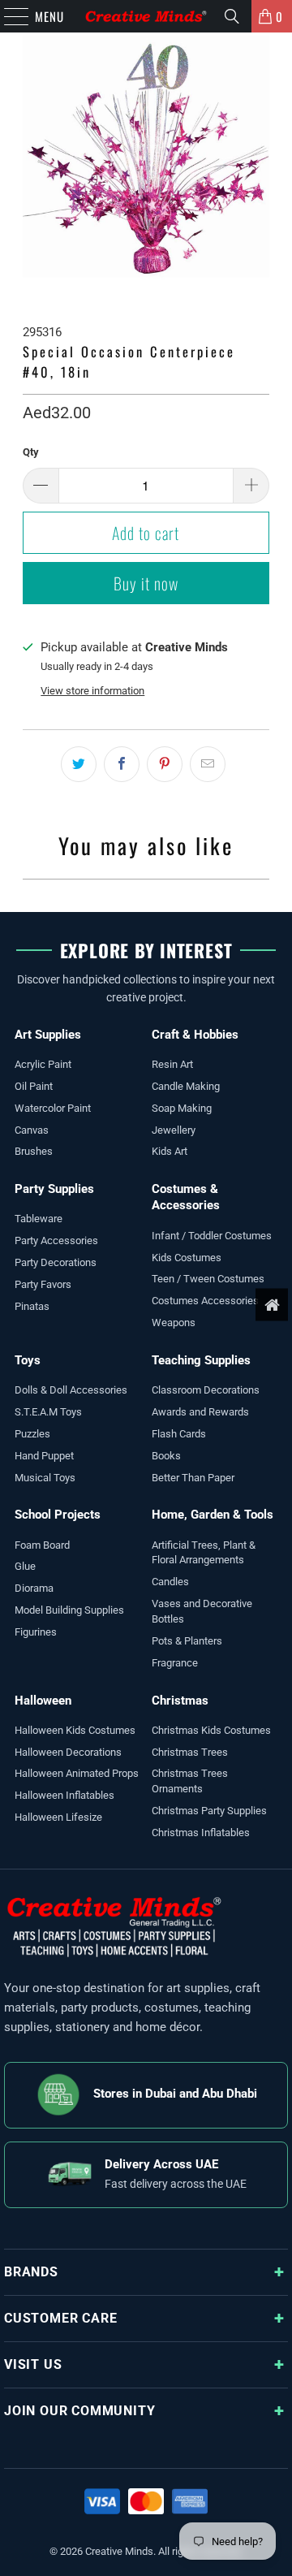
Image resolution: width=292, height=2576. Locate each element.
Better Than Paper (193, 1478)
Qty (31, 452)
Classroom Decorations (206, 1390)
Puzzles (32, 1434)
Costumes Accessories (205, 1301)
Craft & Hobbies (195, 1035)
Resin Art (172, 1064)
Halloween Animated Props (77, 1773)
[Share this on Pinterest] (165, 764)
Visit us (33, 2364)
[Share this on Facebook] (122, 764)
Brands (31, 2272)
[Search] (232, 16)
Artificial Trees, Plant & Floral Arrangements (204, 1553)
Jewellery (174, 1130)
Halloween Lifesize (58, 1817)
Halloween (43, 1701)
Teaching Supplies (201, 1360)
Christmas (180, 1701)
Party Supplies (54, 1189)
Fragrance (175, 1663)
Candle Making (186, 1086)
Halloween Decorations (68, 1752)
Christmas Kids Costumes (211, 1730)
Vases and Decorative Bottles (202, 1611)
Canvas (32, 1130)
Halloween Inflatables (64, 1795)
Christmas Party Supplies (209, 1811)
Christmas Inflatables (201, 1833)
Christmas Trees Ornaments (190, 1781)
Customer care (60, 2318)
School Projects (58, 1515)
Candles (170, 1582)
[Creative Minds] (146, 16)
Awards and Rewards (200, 1412)
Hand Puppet (44, 1456)
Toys (28, 1360)
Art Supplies (48, 1035)
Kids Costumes (187, 1258)
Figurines (36, 1632)
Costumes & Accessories (186, 1197)
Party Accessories (56, 1240)
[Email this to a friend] (208, 764)
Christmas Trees (190, 1752)
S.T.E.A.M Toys (48, 1412)
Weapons (174, 1323)
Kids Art (170, 1151)
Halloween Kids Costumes (75, 1730)
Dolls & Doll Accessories (71, 1390)
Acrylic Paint (43, 1064)
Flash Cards (179, 1434)
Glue (25, 1566)
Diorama (34, 1588)
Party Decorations (56, 1262)
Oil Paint (34, 1086)
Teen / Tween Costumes (208, 1279)
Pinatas (32, 1306)
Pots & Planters (187, 1641)
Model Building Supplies (69, 1610)
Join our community (79, 2411)
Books (166, 1456)
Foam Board (42, 1545)
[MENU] (8, 16)
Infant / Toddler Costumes (212, 1236)
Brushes (34, 1151)
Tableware (39, 1219)
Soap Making (182, 1108)
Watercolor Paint (53, 1108)
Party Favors (43, 1284)
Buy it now (146, 583)
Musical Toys (45, 1478)
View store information (92, 691)
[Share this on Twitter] (79, 764)
